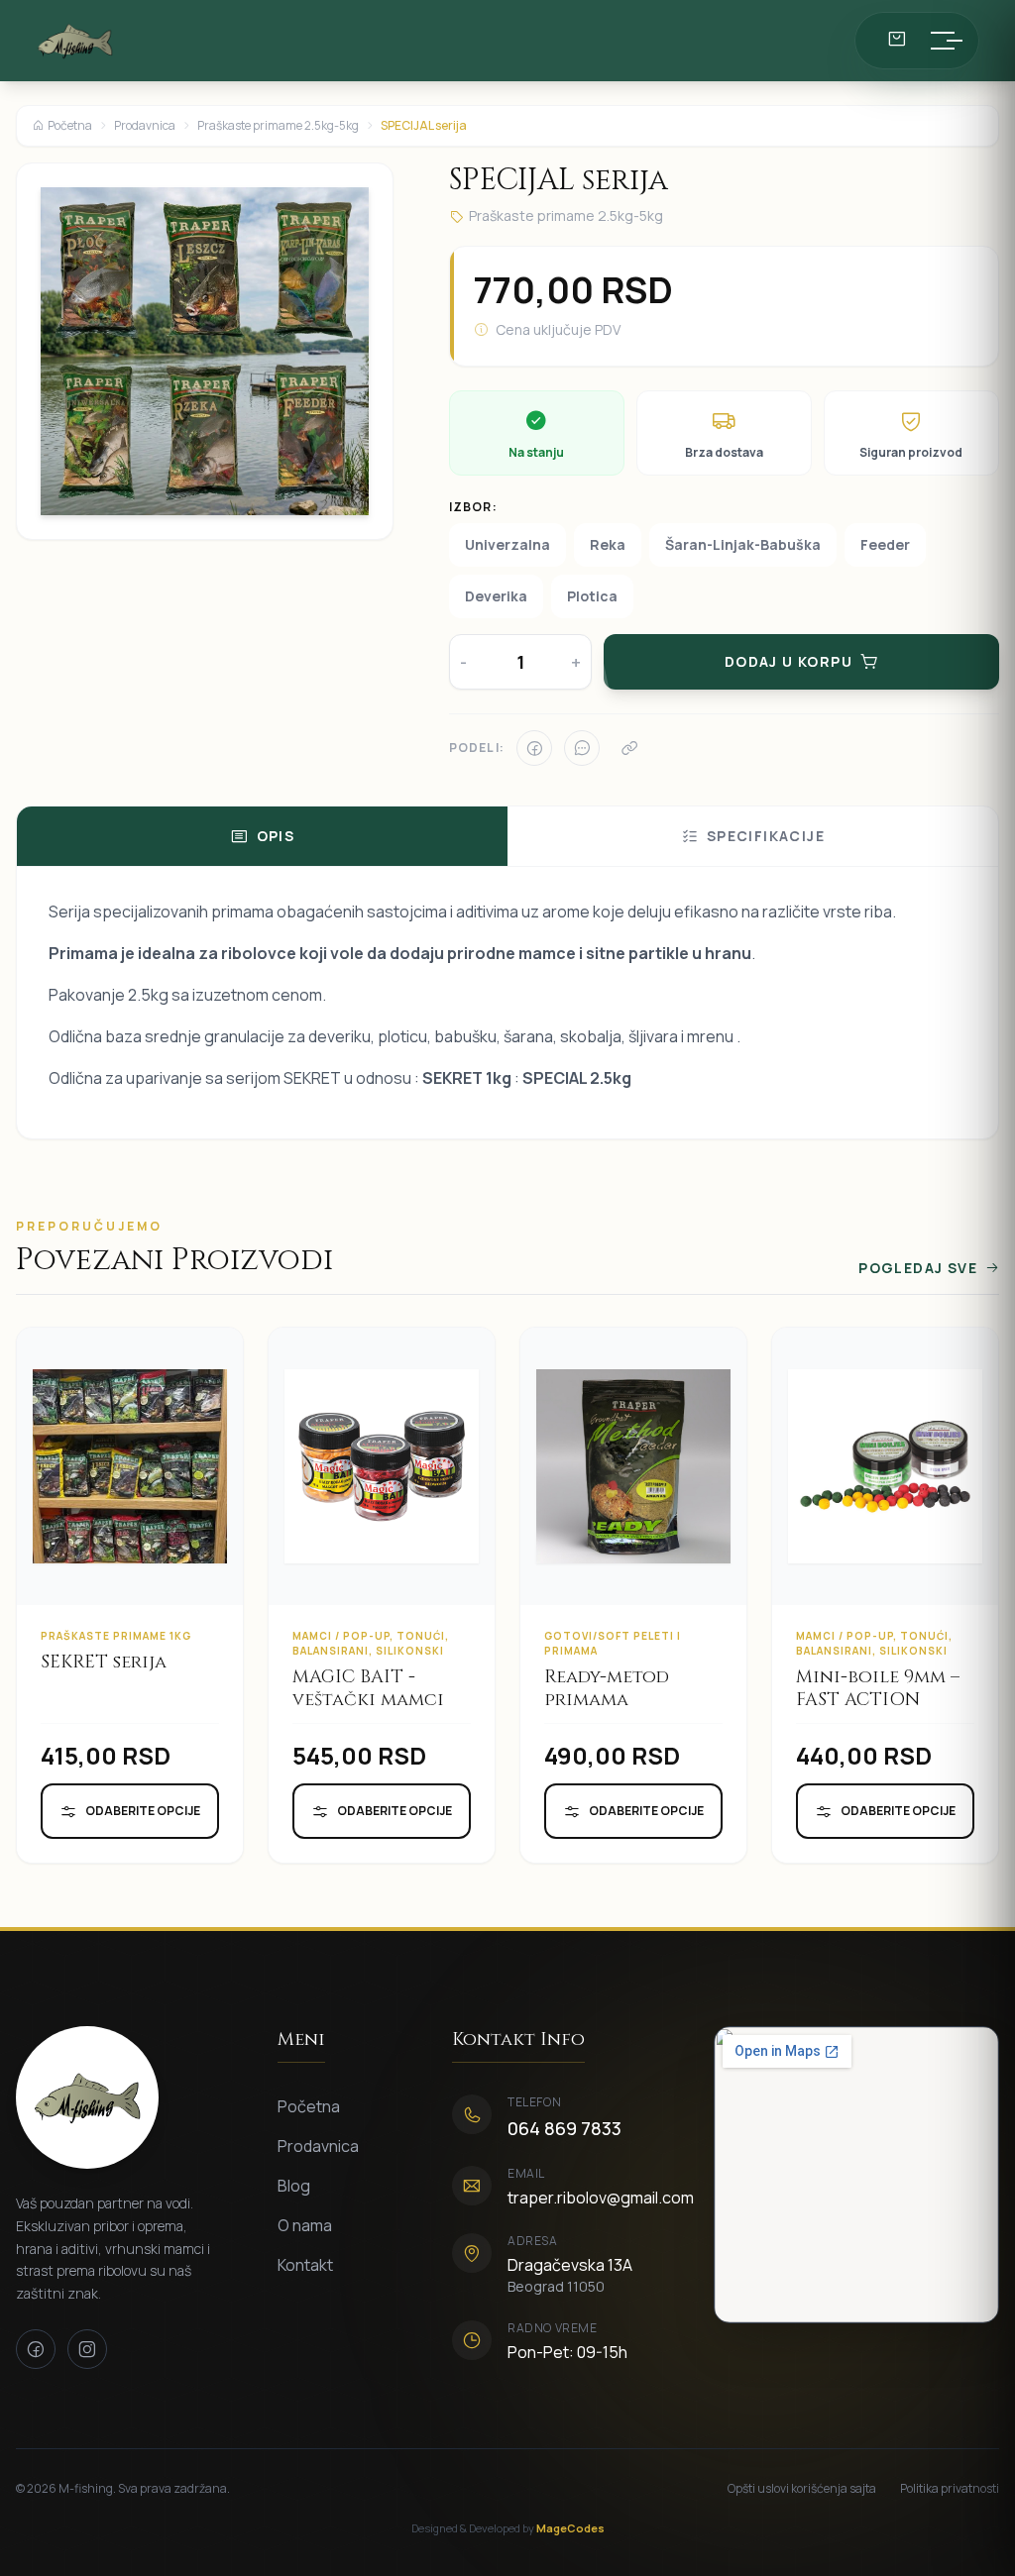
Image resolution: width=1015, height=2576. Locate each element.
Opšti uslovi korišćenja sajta (802, 2489)
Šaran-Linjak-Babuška (743, 544)
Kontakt (305, 2265)
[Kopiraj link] (629, 748)
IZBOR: (473, 507)
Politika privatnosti (950, 2489)
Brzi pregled (143, 1498)
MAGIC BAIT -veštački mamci (368, 1688)
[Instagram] (87, 2349)
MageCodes (570, 2528)
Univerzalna (507, 544)
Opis (276, 836)
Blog (294, 2186)
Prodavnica (145, 126)
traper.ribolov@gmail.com (601, 2198)
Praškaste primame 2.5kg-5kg (278, 126)
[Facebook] (534, 748)
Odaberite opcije (143, 1811)
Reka (608, 544)
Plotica (592, 596)
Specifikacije (766, 836)
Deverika (496, 596)
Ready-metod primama (607, 1688)
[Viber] (582, 748)
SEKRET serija (104, 1662)
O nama (305, 2225)
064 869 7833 (564, 2128)
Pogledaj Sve (918, 1268)
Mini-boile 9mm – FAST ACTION (878, 1688)
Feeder (885, 544)
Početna (70, 126)
